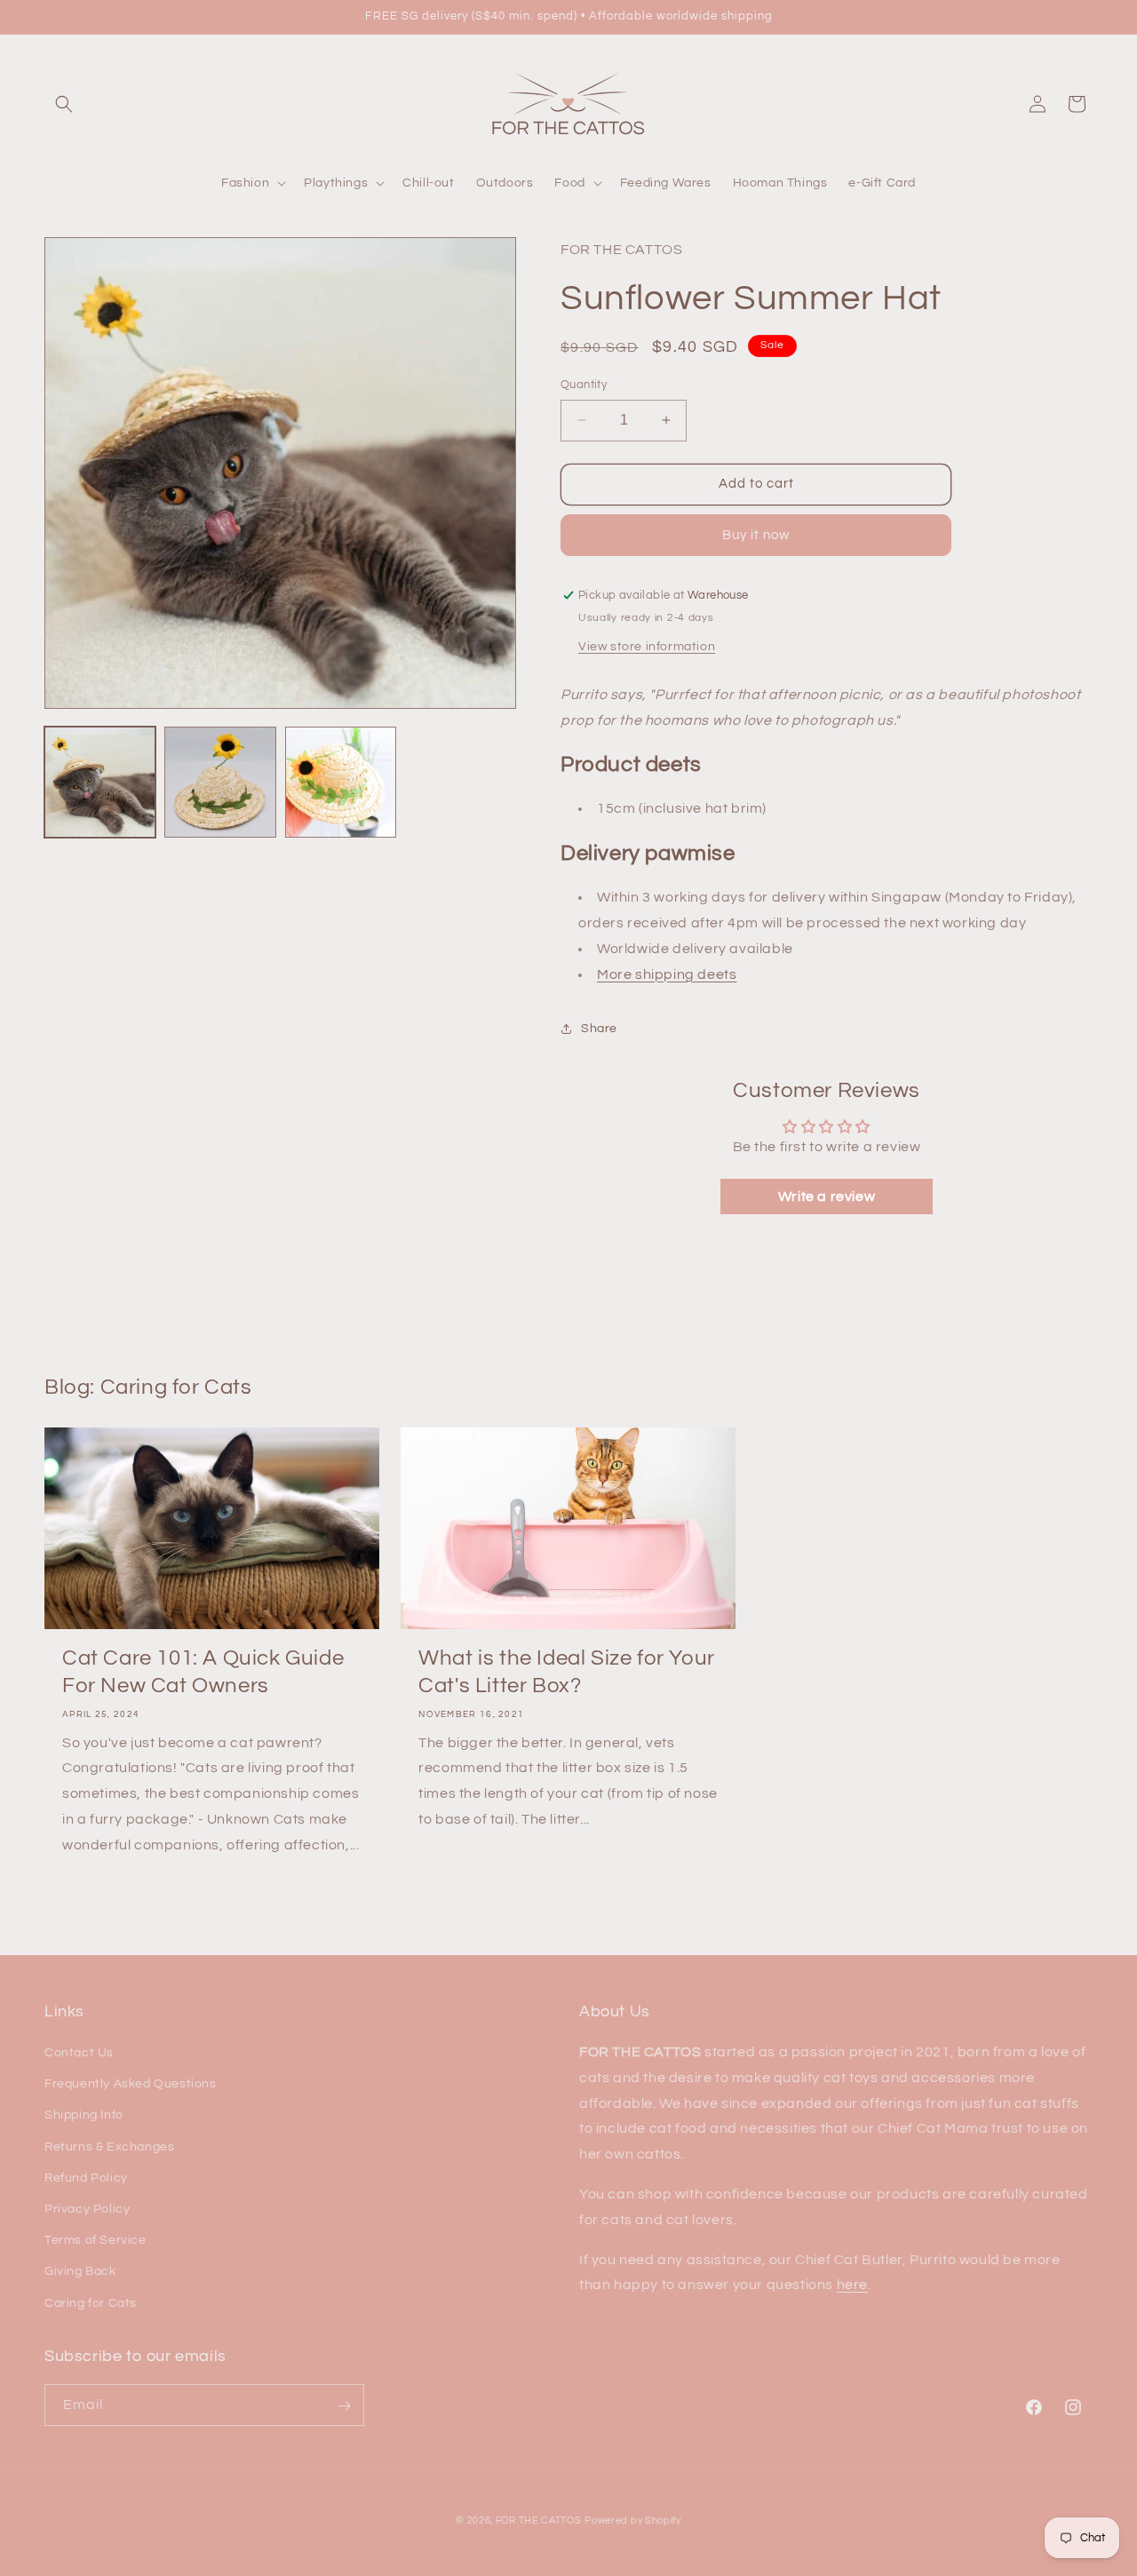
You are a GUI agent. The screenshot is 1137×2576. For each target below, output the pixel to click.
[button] (64, 104)
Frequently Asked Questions (131, 2085)
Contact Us (79, 2054)
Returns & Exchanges (109, 2147)
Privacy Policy (87, 2209)
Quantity (584, 385)
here (852, 2286)
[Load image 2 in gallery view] (220, 782)
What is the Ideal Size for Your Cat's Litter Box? (567, 1672)
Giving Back (80, 2272)
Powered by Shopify (633, 2520)
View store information (647, 647)
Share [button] (599, 1029)
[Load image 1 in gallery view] (100, 782)
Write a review (827, 1197)
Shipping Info (84, 2116)
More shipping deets (667, 974)
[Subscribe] (344, 2406)
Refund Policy (86, 2178)
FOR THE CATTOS (539, 2520)
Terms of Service (95, 2241)
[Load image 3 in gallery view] (341, 782)
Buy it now (756, 535)
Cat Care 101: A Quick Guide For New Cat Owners (203, 1672)
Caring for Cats (91, 2303)
